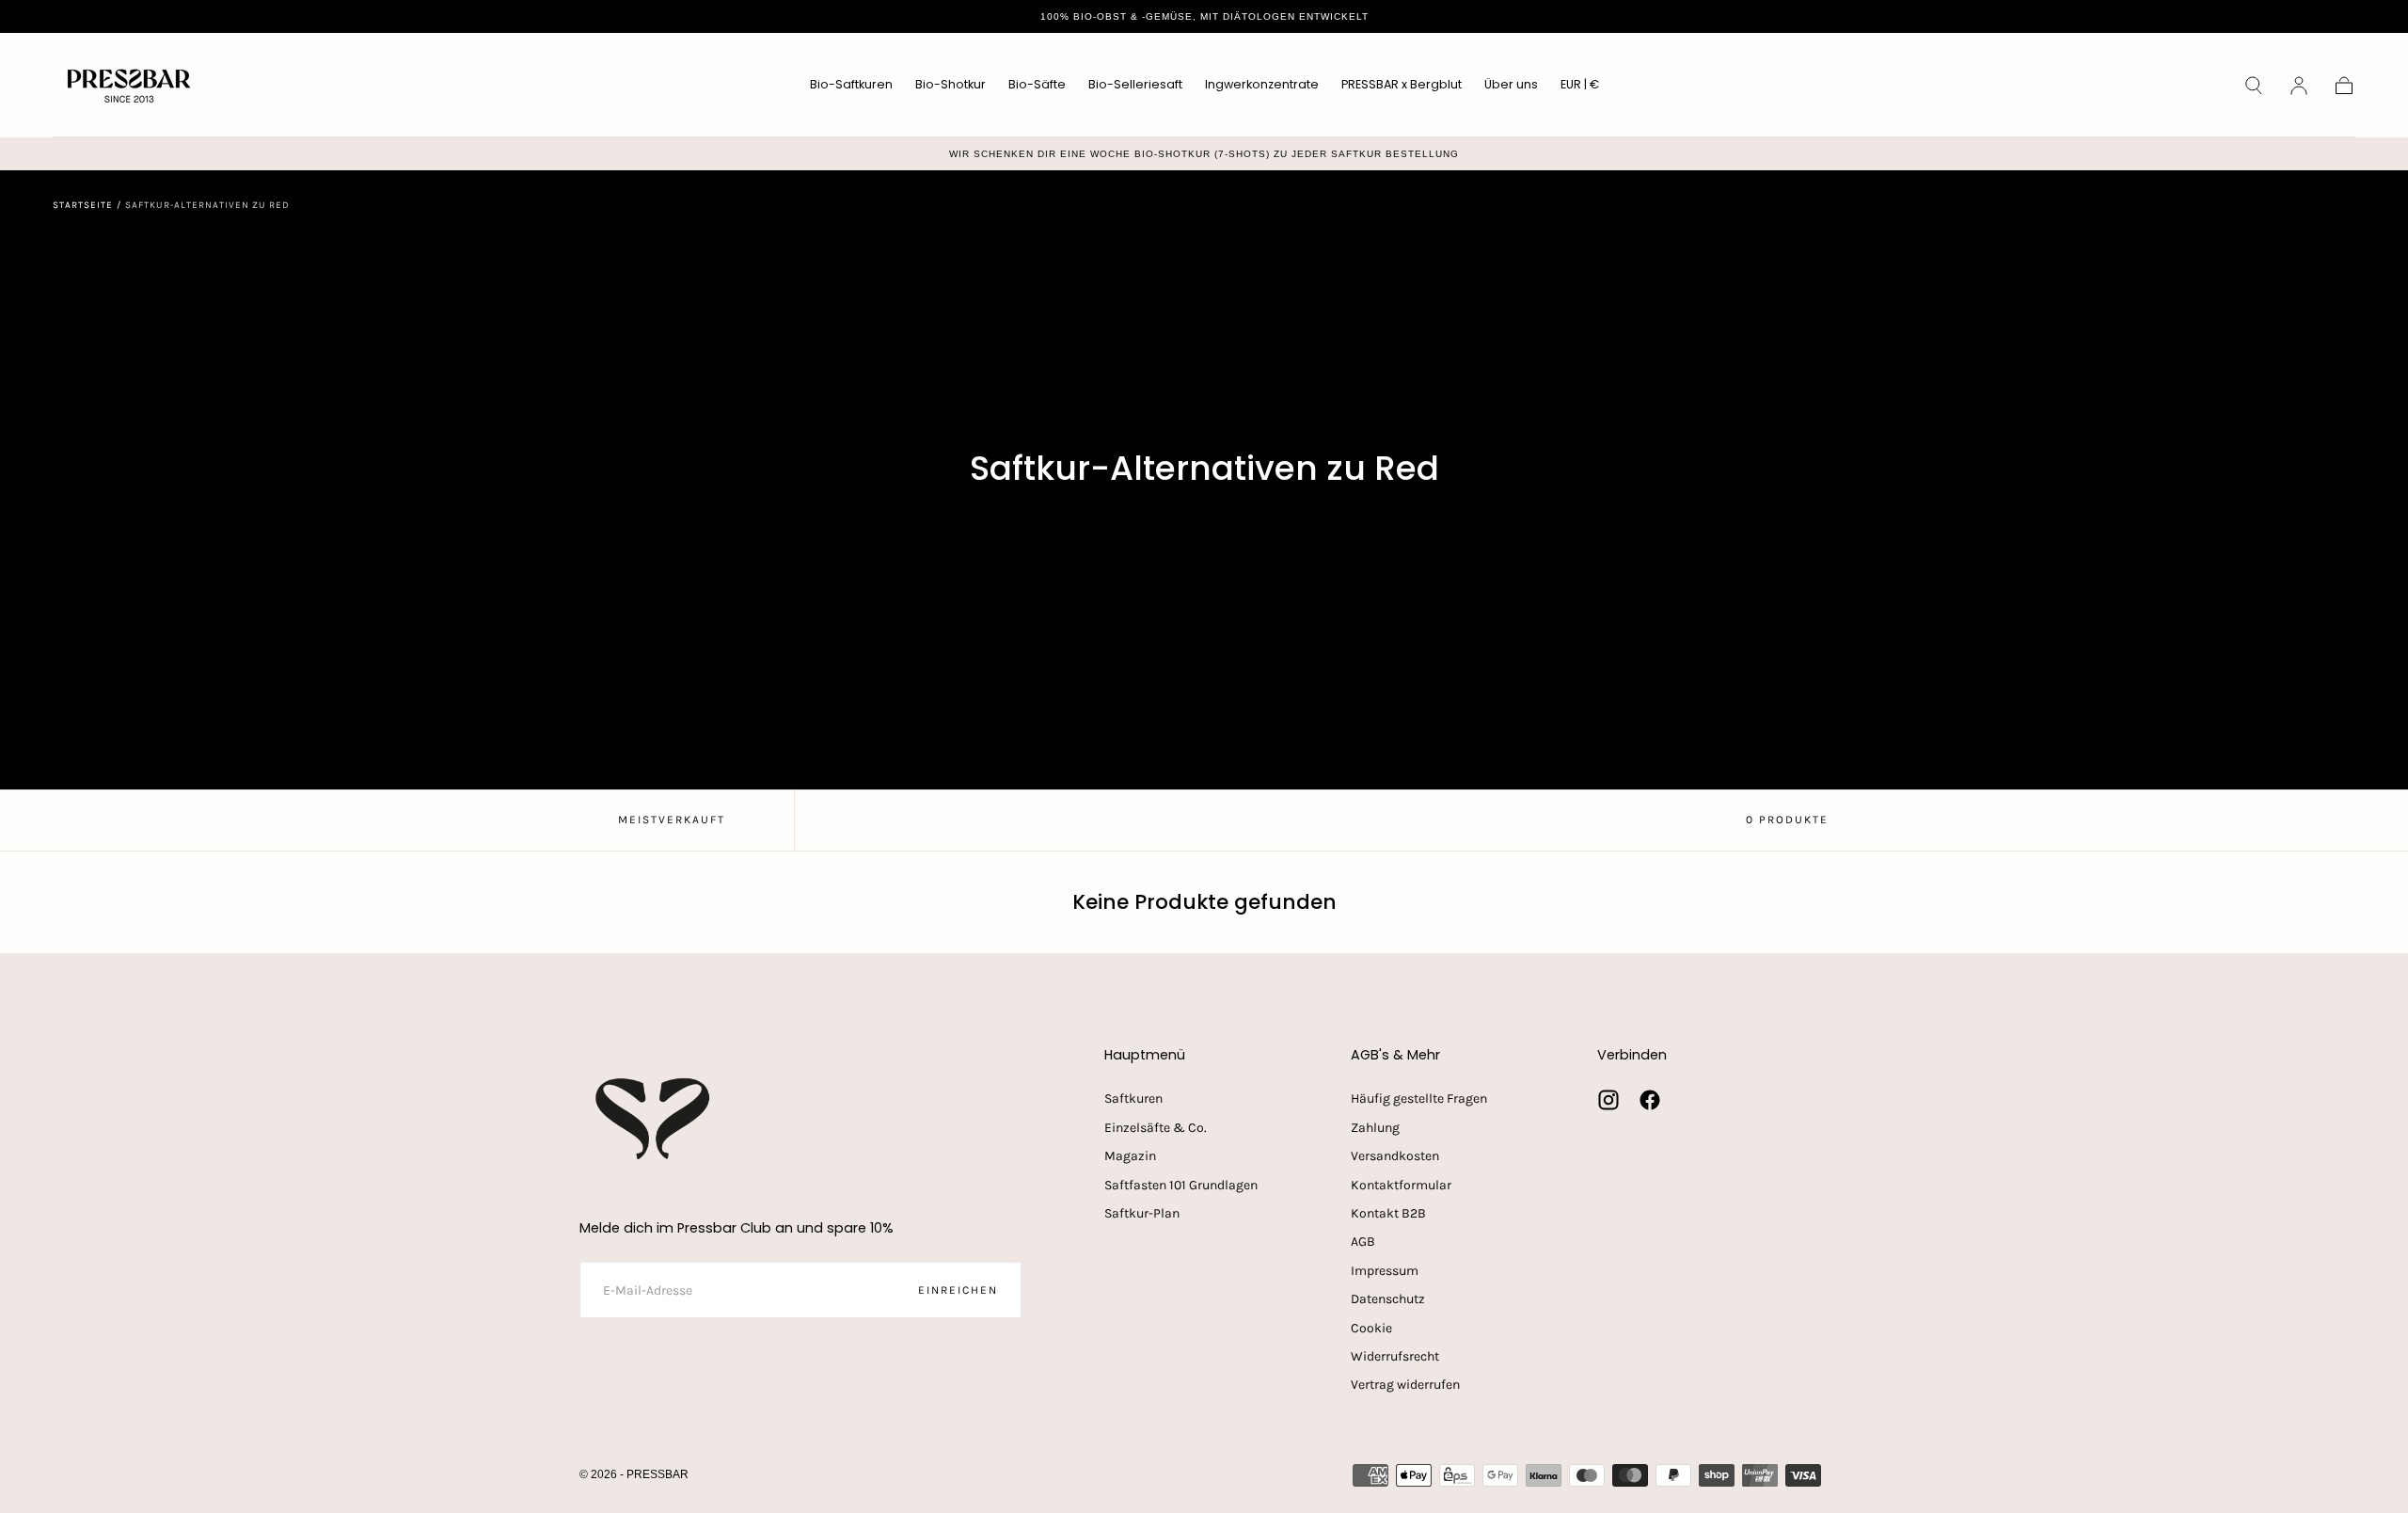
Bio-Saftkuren (851, 85)
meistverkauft (672, 820)
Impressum (1385, 1271)
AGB (1363, 1242)
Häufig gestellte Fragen (1419, 1099)
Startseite (83, 205)
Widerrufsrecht (1395, 1356)
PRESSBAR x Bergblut (1402, 85)
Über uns (1511, 85)
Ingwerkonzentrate (1262, 85)
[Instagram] (1608, 1100)
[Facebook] (1650, 1100)
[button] (1580, 88)
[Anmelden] (2299, 86)
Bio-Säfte (1037, 85)
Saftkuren (1133, 1099)
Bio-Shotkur (951, 85)
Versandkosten (1395, 1156)
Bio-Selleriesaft (1135, 85)
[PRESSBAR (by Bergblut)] (655, 1119)
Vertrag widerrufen (1405, 1385)
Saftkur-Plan (1142, 1213)
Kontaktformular (1401, 1185)
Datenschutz (1388, 1299)
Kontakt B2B (1388, 1213)
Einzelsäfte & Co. (1156, 1128)
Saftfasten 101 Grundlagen (1181, 1185)
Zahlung (1375, 1128)
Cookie (1371, 1328)
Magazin (1130, 1156)
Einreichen (958, 1290)
